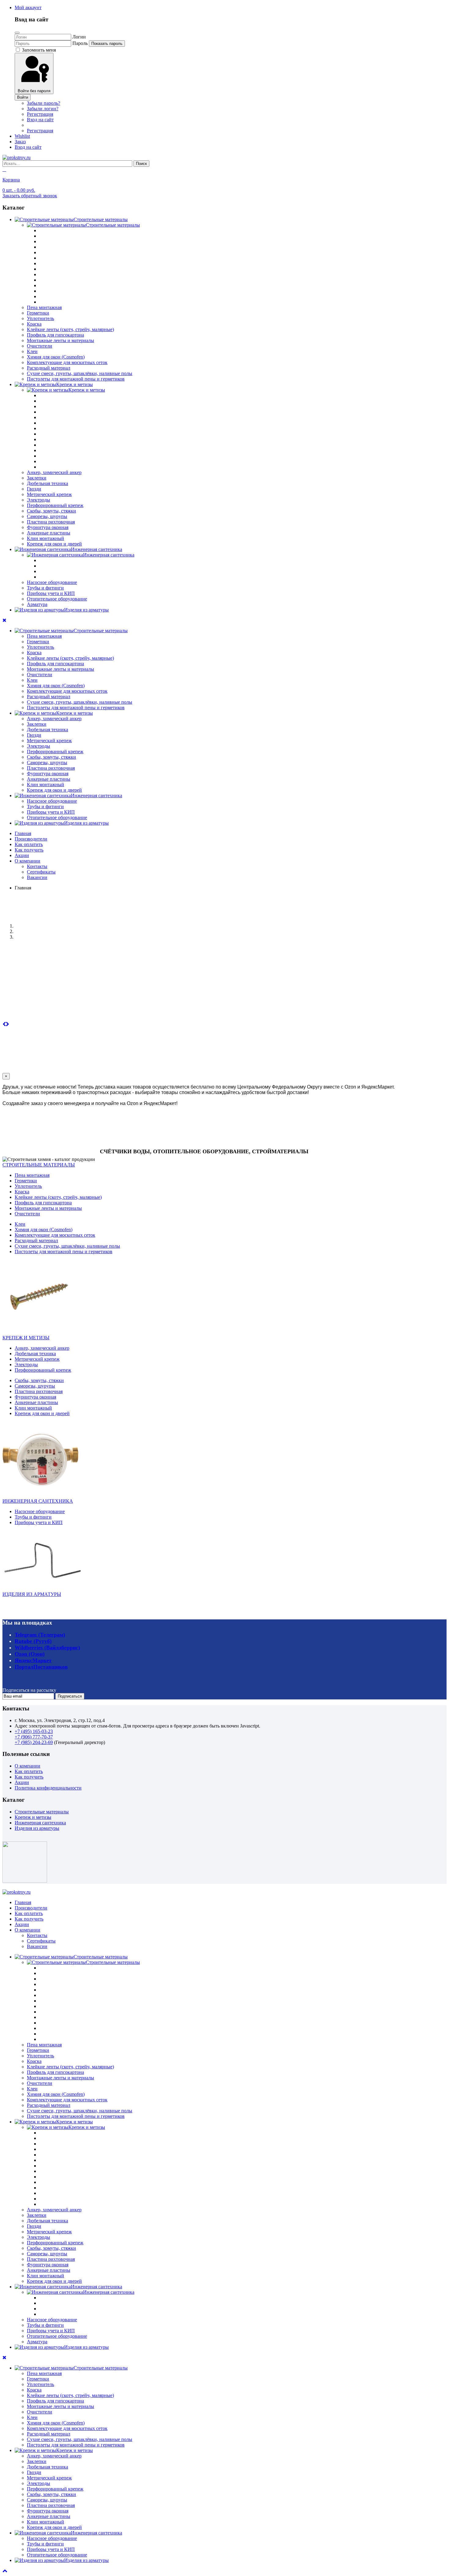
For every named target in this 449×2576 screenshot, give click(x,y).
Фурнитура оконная (48, 527)
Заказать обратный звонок (30, 196)
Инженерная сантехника (40, 1823)
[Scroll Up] (5, 2571)
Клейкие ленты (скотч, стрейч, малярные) (70, 329)
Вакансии (37, 877)
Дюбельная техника (47, 483)
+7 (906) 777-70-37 (34, 1737)
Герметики (38, 313)
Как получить (29, 850)
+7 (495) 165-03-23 (34, 1731)
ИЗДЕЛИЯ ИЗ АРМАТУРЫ (32, 1594)
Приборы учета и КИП (51, 593)
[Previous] (4, 1024)
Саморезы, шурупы (47, 516)
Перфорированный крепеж (55, 505)
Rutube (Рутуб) (33, 1641)
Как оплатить (29, 844)
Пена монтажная (44, 307)
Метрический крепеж (49, 494)
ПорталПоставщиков (41, 1667)
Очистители (40, 346)
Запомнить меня (38, 50)
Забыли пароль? (44, 103)
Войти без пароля (34, 91)
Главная (23, 833)
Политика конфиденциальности (48, 1788)
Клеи (32, 351)
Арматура (37, 604)
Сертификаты (41, 872)
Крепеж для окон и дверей (54, 544)
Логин (79, 37)
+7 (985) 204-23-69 (34, 1742)
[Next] (7, 1024)
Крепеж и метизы (33, 1817)
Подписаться (70, 1696)
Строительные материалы (42, 1812)
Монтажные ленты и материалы (60, 340)
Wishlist (22, 136)
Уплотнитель (40, 318)
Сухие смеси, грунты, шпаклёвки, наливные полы (80, 373)
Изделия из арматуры (37, 1828)
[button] (28, 7)
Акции (22, 855)
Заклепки (37, 478)
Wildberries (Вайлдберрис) (47, 1647)
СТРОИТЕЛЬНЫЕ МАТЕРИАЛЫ (39, 1165)
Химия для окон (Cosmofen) (56, 357)
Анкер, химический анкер (54, 472)
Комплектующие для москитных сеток (67, 362)
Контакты (37, 866)
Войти (23, 97)
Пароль (80, 43)
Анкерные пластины (49, 533)
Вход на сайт (40, 120)
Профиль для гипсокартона (55, 335)
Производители (31, 839)
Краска (34, 324)
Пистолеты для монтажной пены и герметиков (76, 379)
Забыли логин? (43, 109)
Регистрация (40, 114)
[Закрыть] (17, 33)
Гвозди (34, 489)
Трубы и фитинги (45, 588)
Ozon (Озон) (30, 1654)
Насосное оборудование (52, 582)
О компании (27, 861)
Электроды (38, 500)
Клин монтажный (46, 538)
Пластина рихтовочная (51, 522)
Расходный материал (49, 368)
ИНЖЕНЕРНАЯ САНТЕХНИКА (38, 1501)
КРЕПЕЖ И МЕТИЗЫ (26, 1338)
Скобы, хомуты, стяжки (51, 511)
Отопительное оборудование (57, 599)
